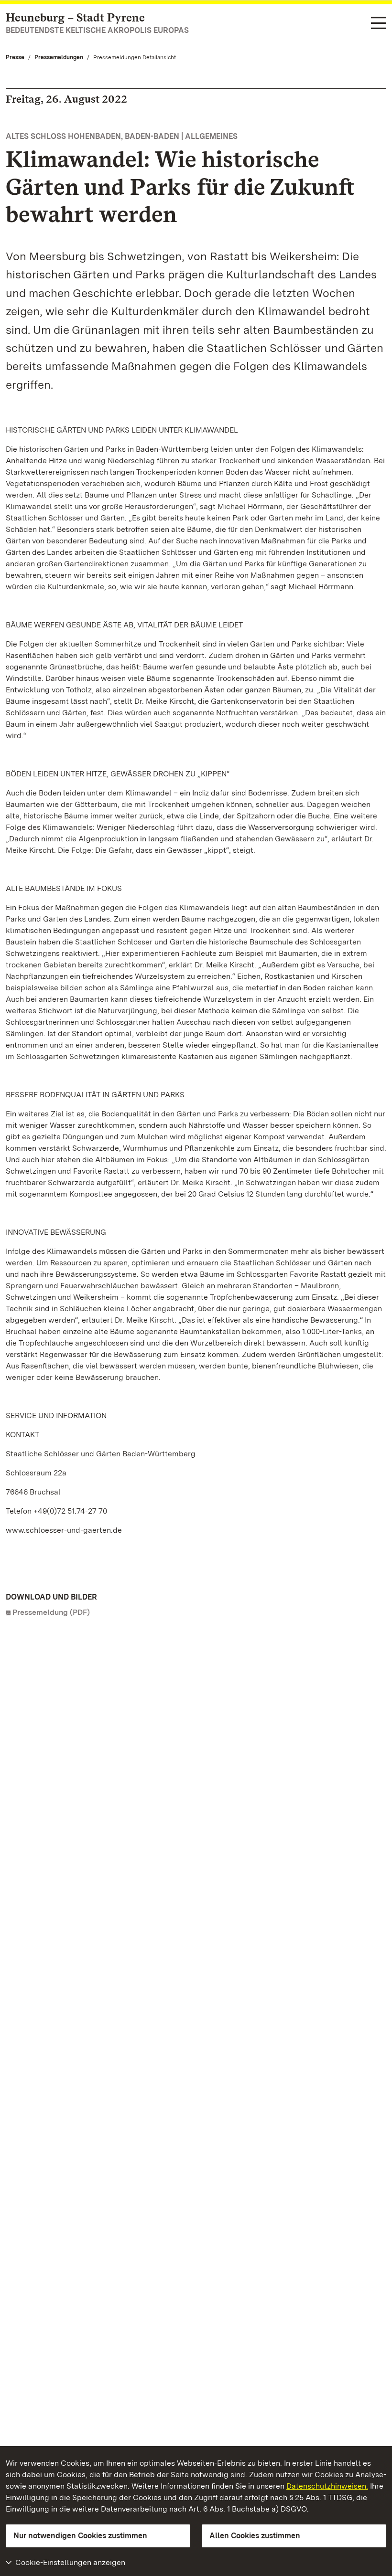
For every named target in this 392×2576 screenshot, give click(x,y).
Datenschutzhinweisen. (327, 2486)
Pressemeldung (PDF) (51, 1612)
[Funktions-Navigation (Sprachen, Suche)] (379, 24)
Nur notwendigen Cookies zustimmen (80, 2536)
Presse (15, 57)
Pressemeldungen (59, 57)
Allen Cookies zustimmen (255, 2536)
